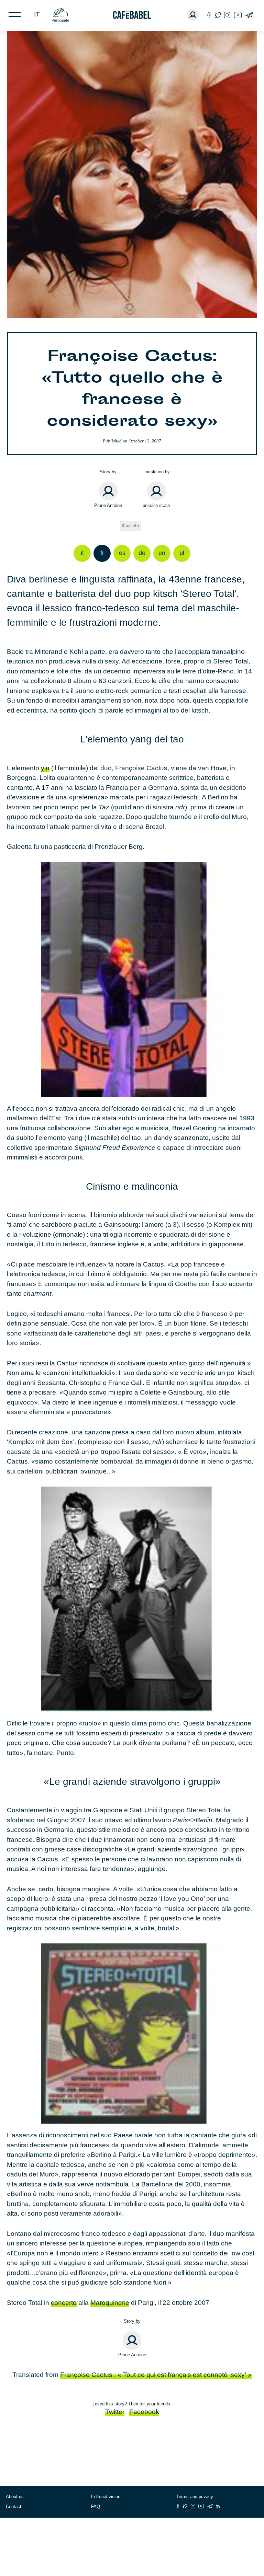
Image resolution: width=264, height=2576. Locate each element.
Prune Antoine (108, 505)
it (37, 14)
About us (15, 2497)
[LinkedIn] (218, 2506)
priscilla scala (156, 505)
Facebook (144, 2412)
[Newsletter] (249, 15)
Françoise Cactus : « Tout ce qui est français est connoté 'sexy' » (156, 2375)
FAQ (96, 2506)
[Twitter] (218, 15)
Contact (14, 2506)
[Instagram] (227, 15)
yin (45, 768)
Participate (60, 20)
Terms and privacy (195, 2497)
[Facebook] (209, 15)
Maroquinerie (110, 2303)
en (162, 553)
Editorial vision (106, 2497)
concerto (64, 2303)
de (142, 553)
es (122, 553)
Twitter (115, 2412)
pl (182, 553)
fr (102, 553)
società (132, 526)
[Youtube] (238, 15)
